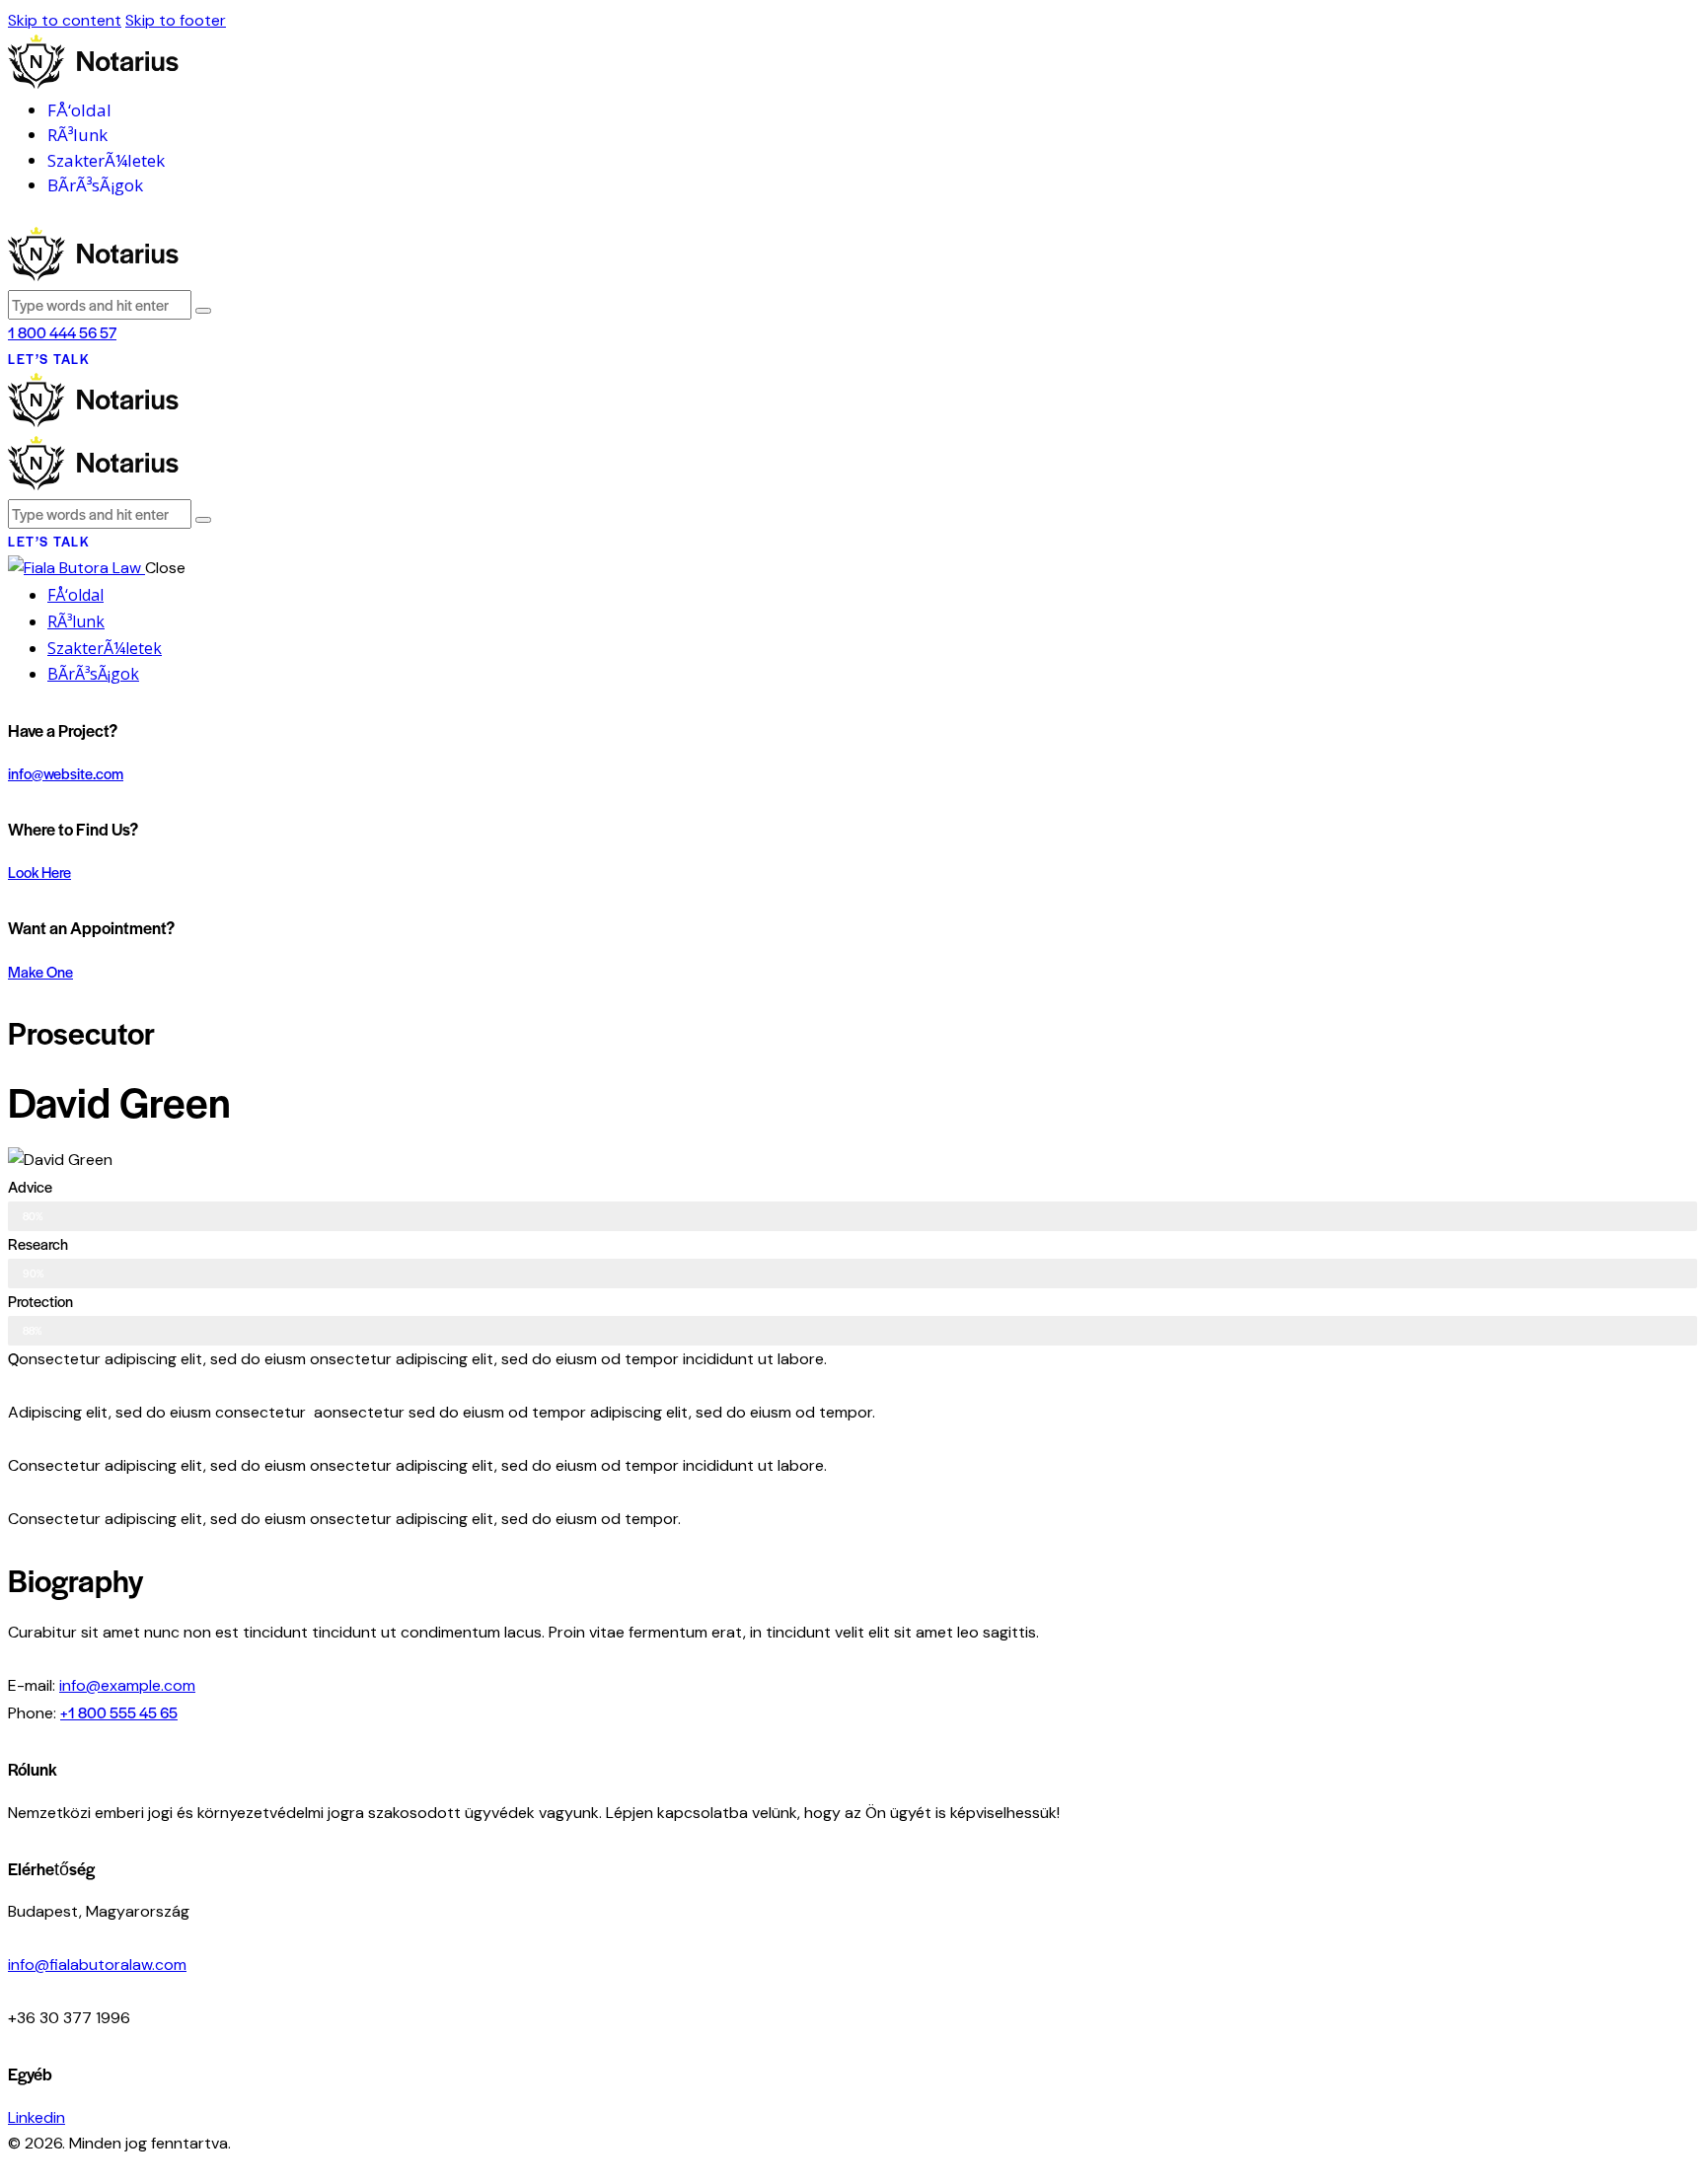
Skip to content (65, 20)
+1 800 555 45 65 (119, 1712)
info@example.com (127, 1685)
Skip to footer (176, 20)
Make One (40, 971)
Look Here (39, 872)
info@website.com (66, 773)
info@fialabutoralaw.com (97, 1965)
